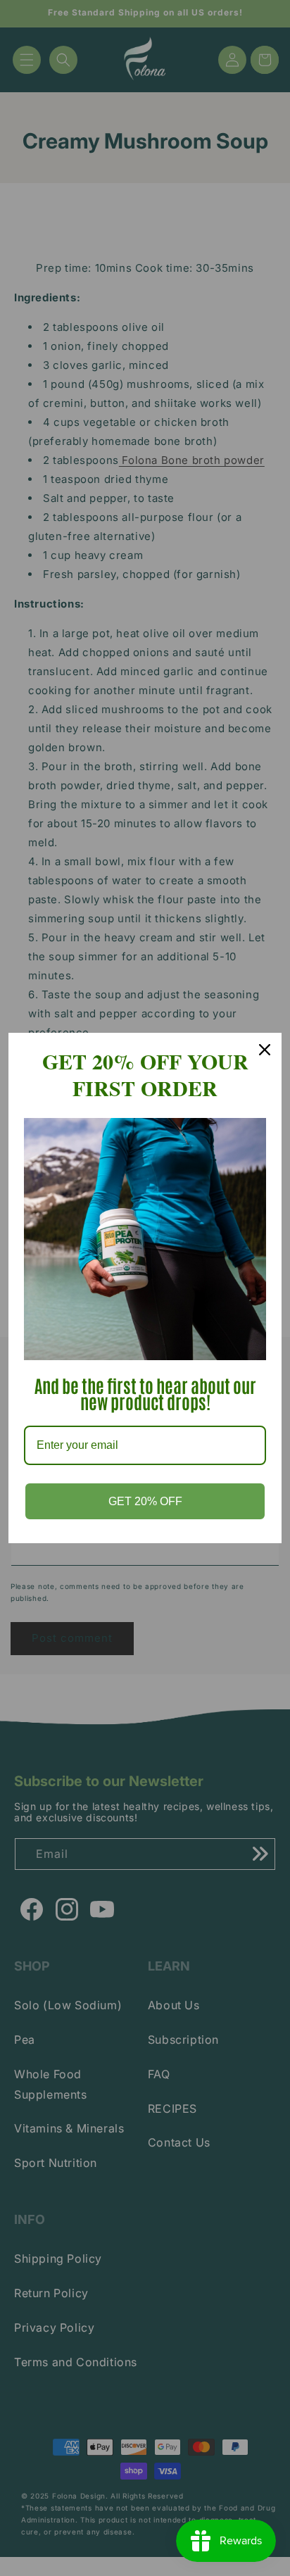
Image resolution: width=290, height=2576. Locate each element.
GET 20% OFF (145, 1501)
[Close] (265, 1050)
